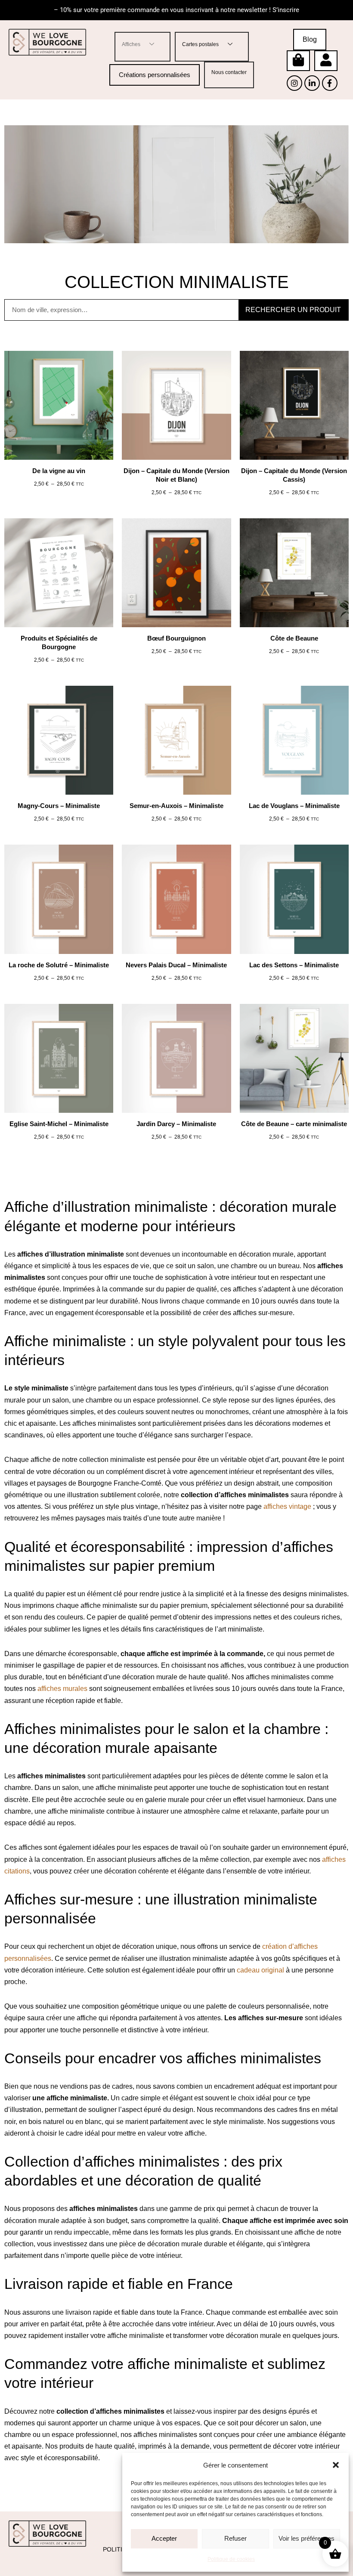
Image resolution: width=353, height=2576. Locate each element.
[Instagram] (294, 83)
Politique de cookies (231, 2559)
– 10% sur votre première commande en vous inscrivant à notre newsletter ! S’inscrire (176, 10)
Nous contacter (229, 72)
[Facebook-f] (330, 83)
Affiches (131, 44)
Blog (310, 39)
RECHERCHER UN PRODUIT (293, 310)
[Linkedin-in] (312, 83)
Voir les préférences (307, 2538)
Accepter (164, 2538)
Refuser (235, 2538)
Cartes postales (200, 44)
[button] (336, 2465)
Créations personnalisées (155, 75)
